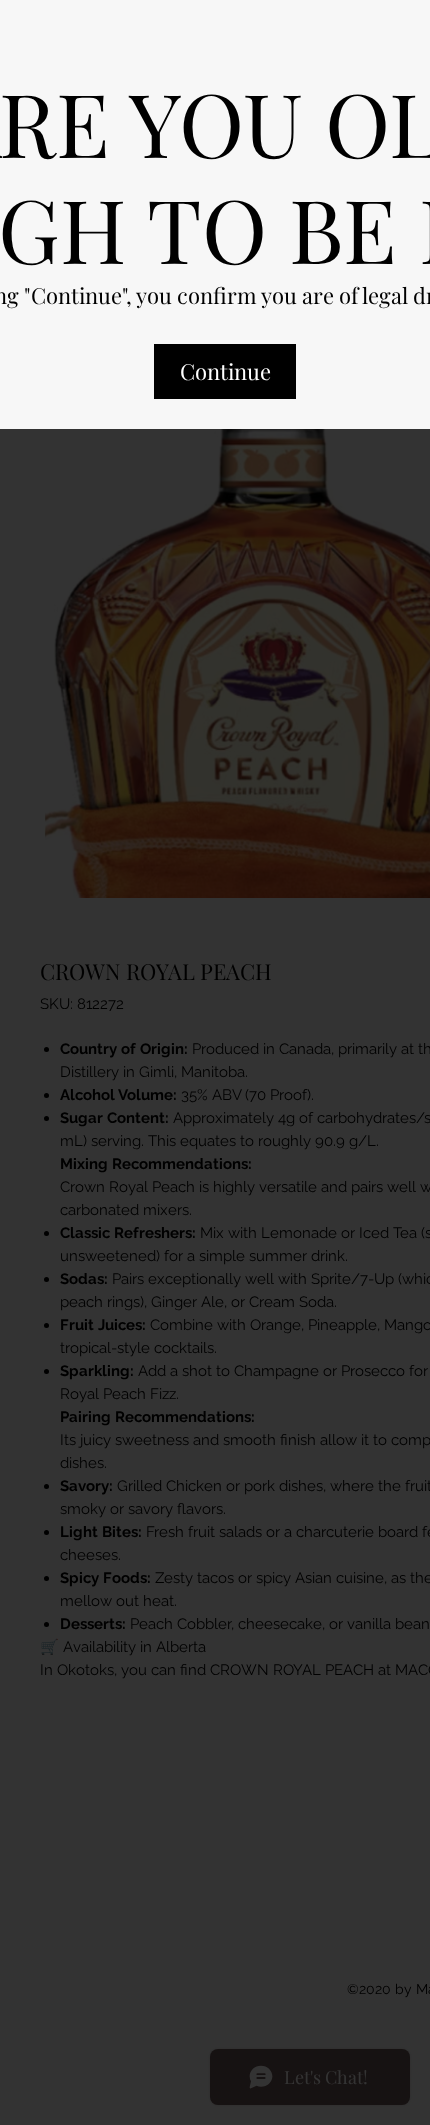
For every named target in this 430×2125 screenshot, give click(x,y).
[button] (225, 389)
